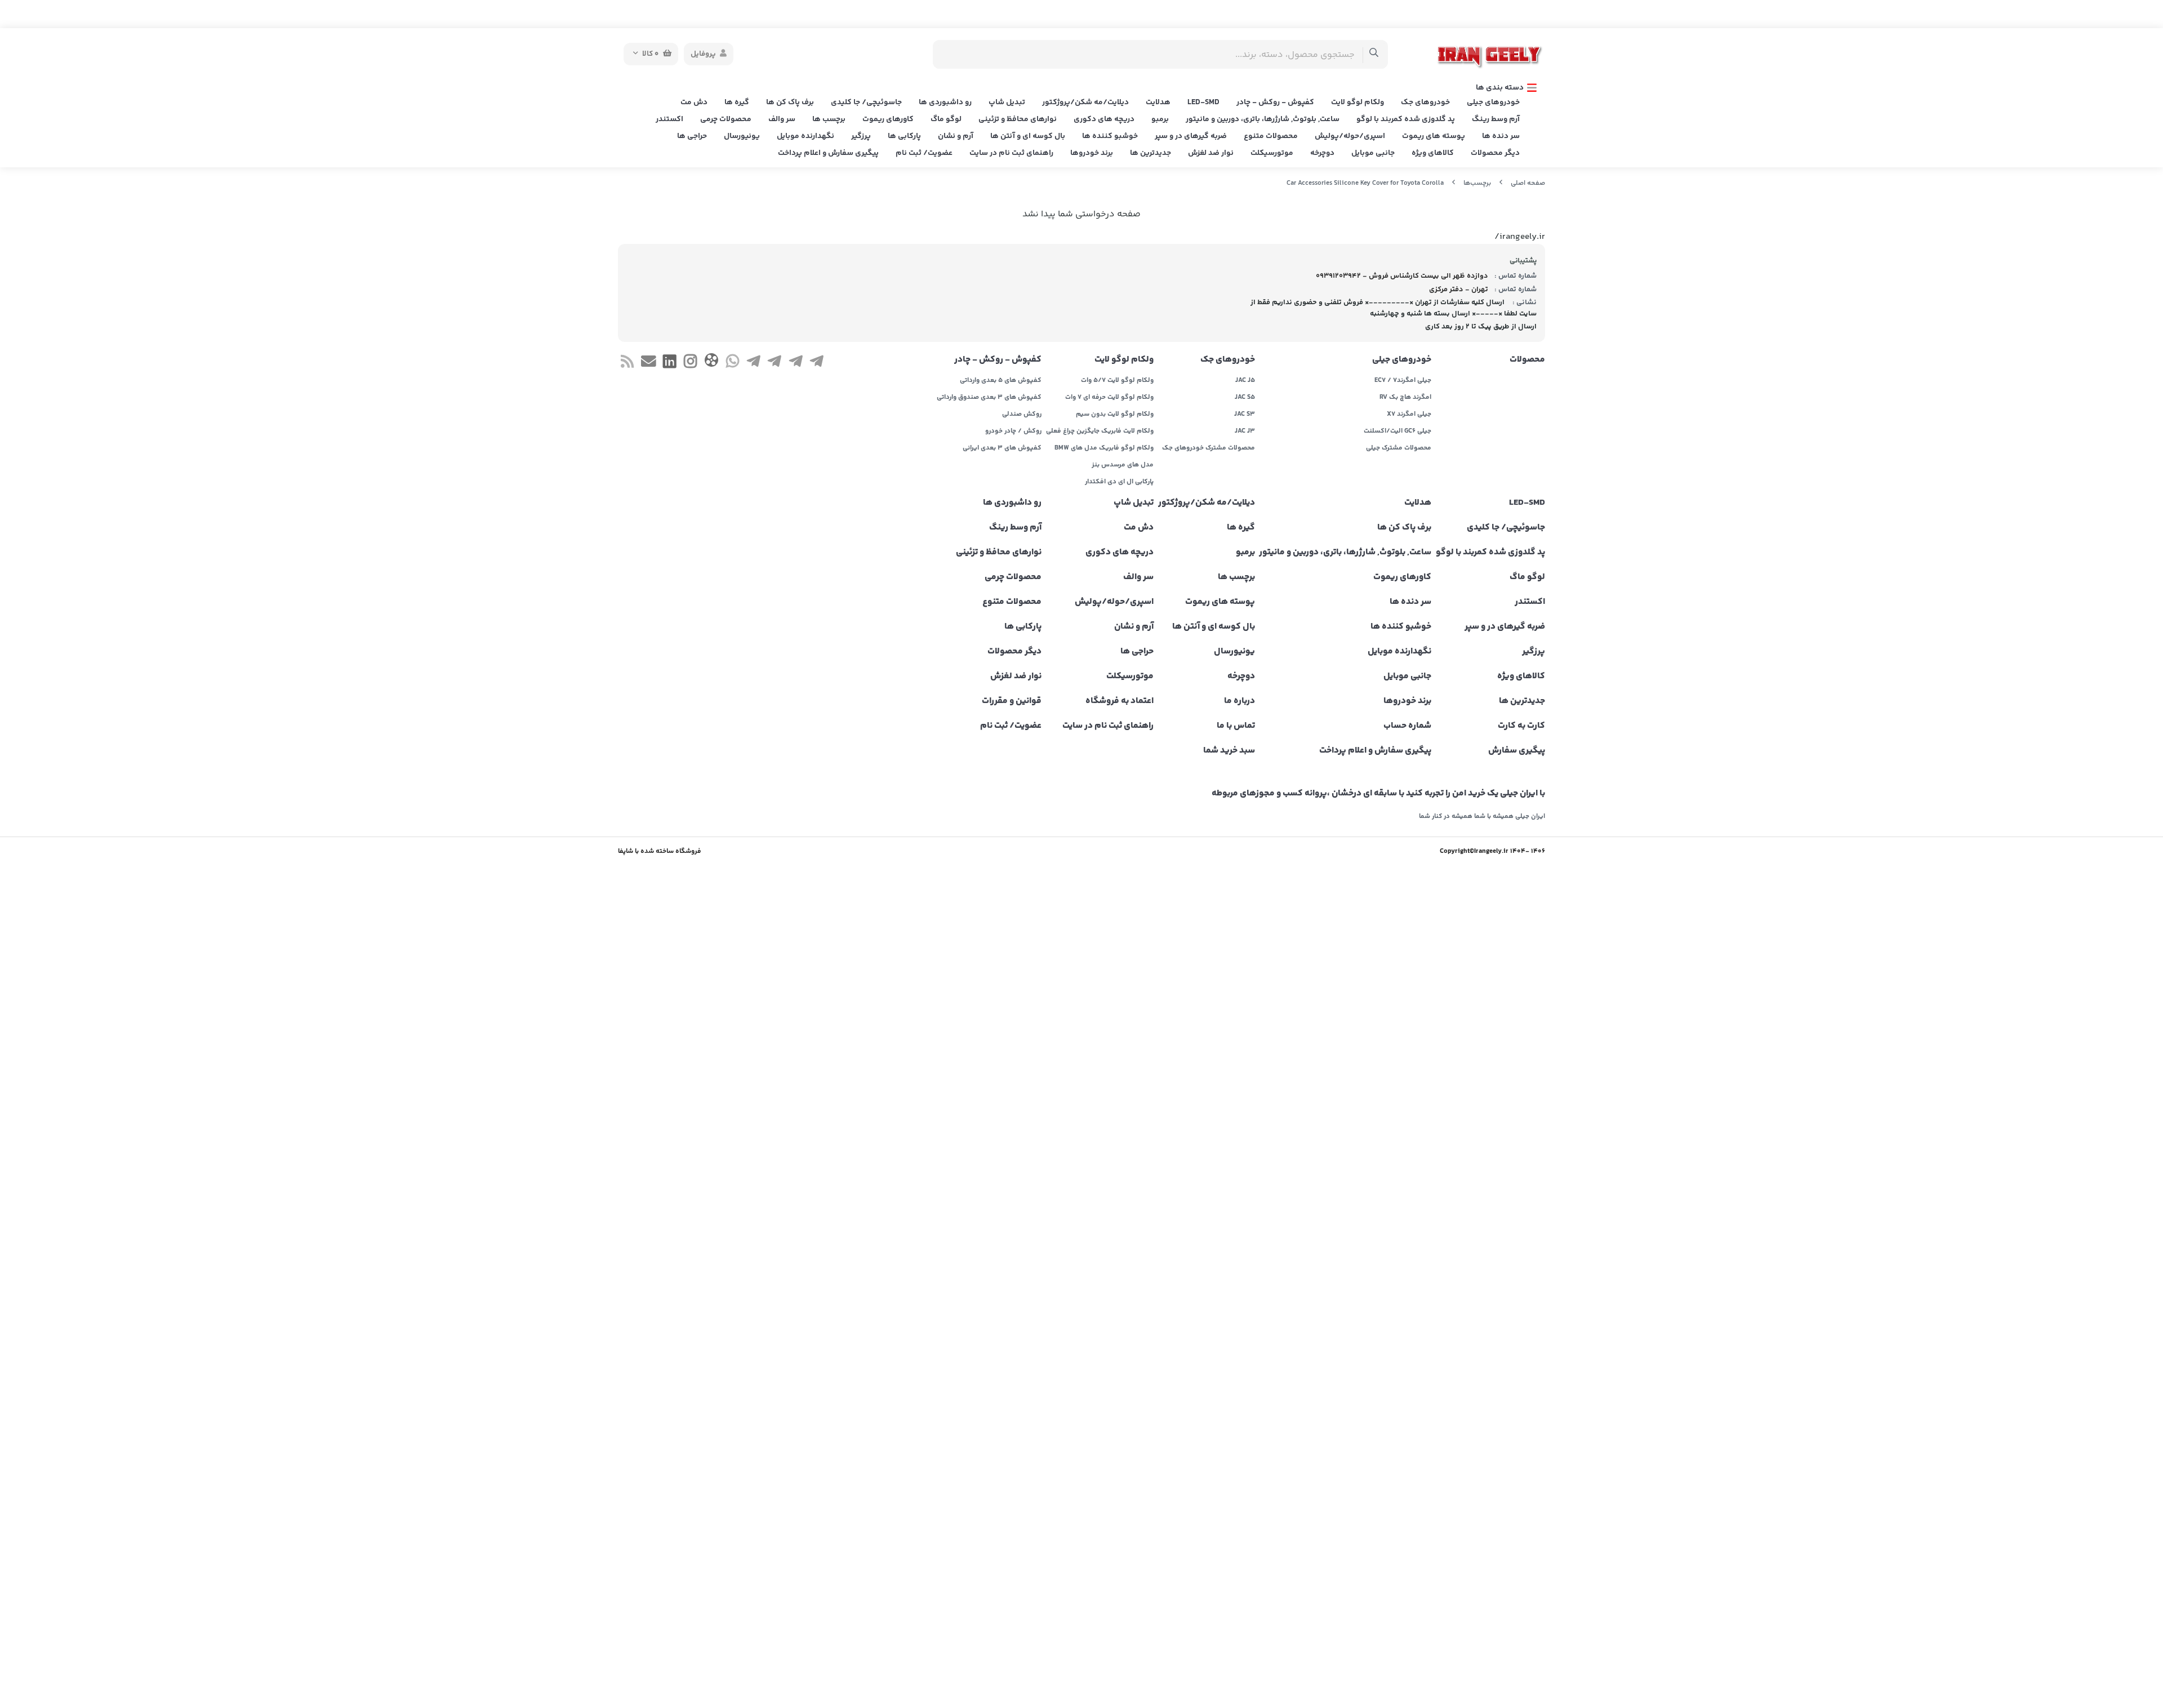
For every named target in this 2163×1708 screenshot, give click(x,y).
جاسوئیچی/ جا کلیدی (866, 103)
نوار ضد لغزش (1211, 153)
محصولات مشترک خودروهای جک (1209, 448)
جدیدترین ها (1151, 153)
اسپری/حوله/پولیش (1350, 136)
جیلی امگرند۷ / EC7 (1403, 381)
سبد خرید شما (1229, 751)
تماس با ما (1236, 726)
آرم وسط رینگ (1496, 119)
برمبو (1160, 119)
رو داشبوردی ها (945, 103)
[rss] (627, 363)
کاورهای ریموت (888, 119)
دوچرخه (1322, 153)
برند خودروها (1092, 153)
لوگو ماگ (946, 119)
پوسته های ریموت (1434, 136)
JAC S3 (1245, 415)
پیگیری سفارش (1517, 751)
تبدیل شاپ (1007, 103)
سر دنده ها (1501, 136)
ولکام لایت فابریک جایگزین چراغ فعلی (1100, 432)
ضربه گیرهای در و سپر (1191, 136)
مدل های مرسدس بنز (1123, 465)
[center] (1374, 54)
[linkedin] (669, 363)
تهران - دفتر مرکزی (1459, 290)
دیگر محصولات (1495, 153)
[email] (648, 363)
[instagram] (690, 363)
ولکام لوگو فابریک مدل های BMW (1104, 448)
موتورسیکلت (1272, 153)
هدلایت (1158, 103)
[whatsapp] (733, 363)
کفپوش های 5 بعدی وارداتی (1001, 381)
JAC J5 (1245, 381)
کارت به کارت (1521, 726)
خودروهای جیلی (1493, 103)
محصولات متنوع (1271, 136)
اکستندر (669, 119)
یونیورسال (742, 136)
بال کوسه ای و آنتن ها (1028, 136)
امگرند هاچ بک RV (1405, 398)
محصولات (1527, 360)
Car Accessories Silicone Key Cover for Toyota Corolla (1365, 183)
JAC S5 (1245, 398)
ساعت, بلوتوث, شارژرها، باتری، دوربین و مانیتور (1263, 119)
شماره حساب (1407, 726)
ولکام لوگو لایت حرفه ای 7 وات (1109, 398)
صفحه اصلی (1528, 183)
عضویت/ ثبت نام (924, 153)
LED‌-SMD (1203, 103)
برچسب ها (829, 119)
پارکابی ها (904, 136)
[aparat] (711, 362)
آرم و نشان (956, 136)
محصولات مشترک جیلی (1399, 448)
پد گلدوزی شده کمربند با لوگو (1406, 119)
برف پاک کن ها (790, 103)
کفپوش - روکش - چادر (1275, 103)
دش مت (694, 103)
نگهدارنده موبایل (805, 136)
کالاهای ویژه (1433, 153)
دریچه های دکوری (1104, 119)
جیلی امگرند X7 (1409, 415)
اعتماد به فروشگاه (1120, 701)
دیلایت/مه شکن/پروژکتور (1085, 103)
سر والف (782, 119)
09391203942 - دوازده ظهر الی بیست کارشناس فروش (1402, 276)
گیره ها (737, 103)
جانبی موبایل (1373, 153)
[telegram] (816, 363)
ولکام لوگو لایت (1358, 103)
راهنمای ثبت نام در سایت (1011, 153)
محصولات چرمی (726, 119)
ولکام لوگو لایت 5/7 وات (1117, 381)
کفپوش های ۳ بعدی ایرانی (1002, 448)
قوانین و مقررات (1012, 701)
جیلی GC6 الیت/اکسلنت (1398, 432)
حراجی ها (692, 136)
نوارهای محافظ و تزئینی (1018, 119)
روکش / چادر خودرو (1013, 432)
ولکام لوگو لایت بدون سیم (1115, 415)
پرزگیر (861, 136)
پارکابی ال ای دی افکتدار (1119, 482)
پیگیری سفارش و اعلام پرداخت (828, 153)
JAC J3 (1245, 432)
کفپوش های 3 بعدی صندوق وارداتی (989, 398)
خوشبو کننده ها (1110, 136)
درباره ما (1240, 701)
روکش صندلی (1022, 415)
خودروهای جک (1425, 103)
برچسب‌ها (1477, 183)
